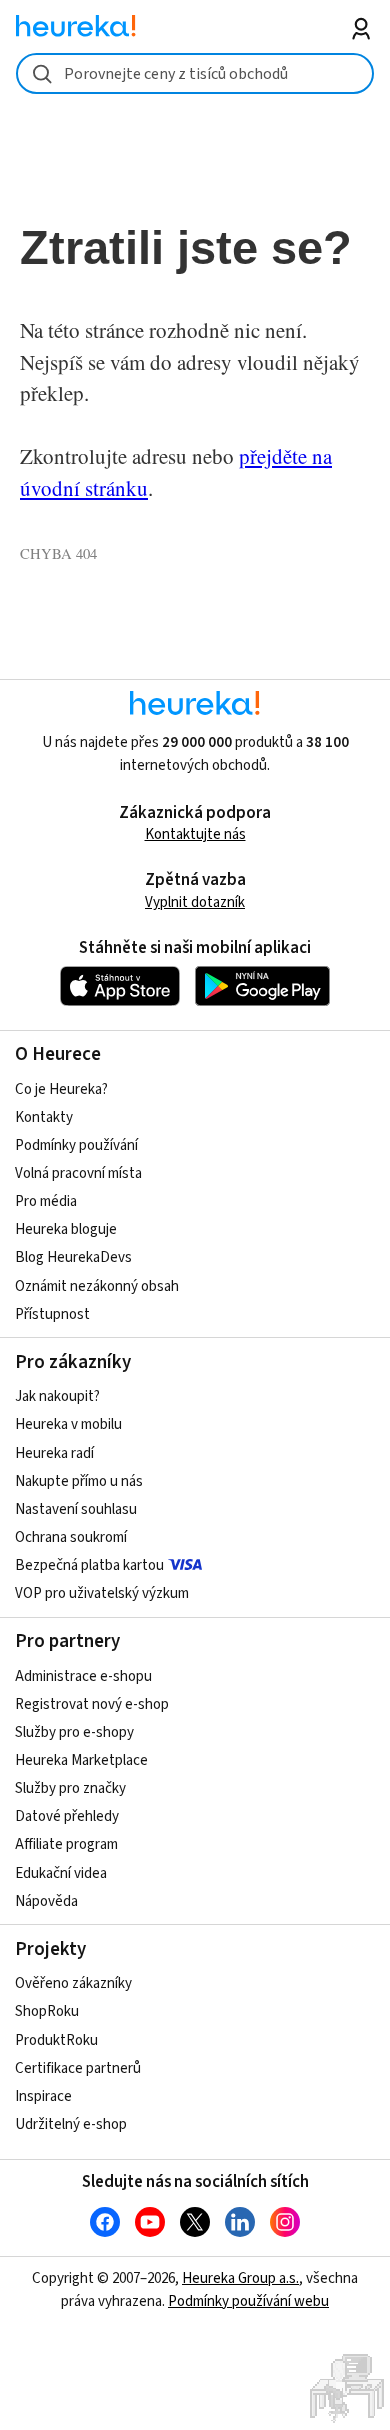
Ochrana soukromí (71, 1537)
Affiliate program (66, 1844)
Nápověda (46, 1901)
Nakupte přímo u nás (79, 1481)
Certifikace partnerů (78, 2068)
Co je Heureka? (61, 1089)
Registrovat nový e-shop (92, 1704)
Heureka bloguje (66, 1229)
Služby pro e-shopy (74, 1732)
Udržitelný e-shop (71, 2124)
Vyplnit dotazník (195, 902)
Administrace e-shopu (83, 1676)
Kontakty (44, 1117)
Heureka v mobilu (68, 1424)
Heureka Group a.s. (240, 2278)
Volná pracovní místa (78, 1173)
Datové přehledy (67, 1816)
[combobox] (195, 73)
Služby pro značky (70, 1788)
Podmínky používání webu (248, 2301)
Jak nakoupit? (57, 1396)
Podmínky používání (76, 1145)
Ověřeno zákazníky (73, 1983)
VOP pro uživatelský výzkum (102, 1593)
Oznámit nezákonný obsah (97, 1286)
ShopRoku (47, 2011)
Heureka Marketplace (81, 1760)
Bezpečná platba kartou (89, 1565)
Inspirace (43, 2096)
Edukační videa (61, 1873)
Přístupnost (52, 1314)
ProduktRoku (56, 2040)
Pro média (46, 1201)
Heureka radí (54, 1453)
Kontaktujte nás (195, 834)
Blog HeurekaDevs (73, 1257)
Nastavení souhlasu (76, 1509)
